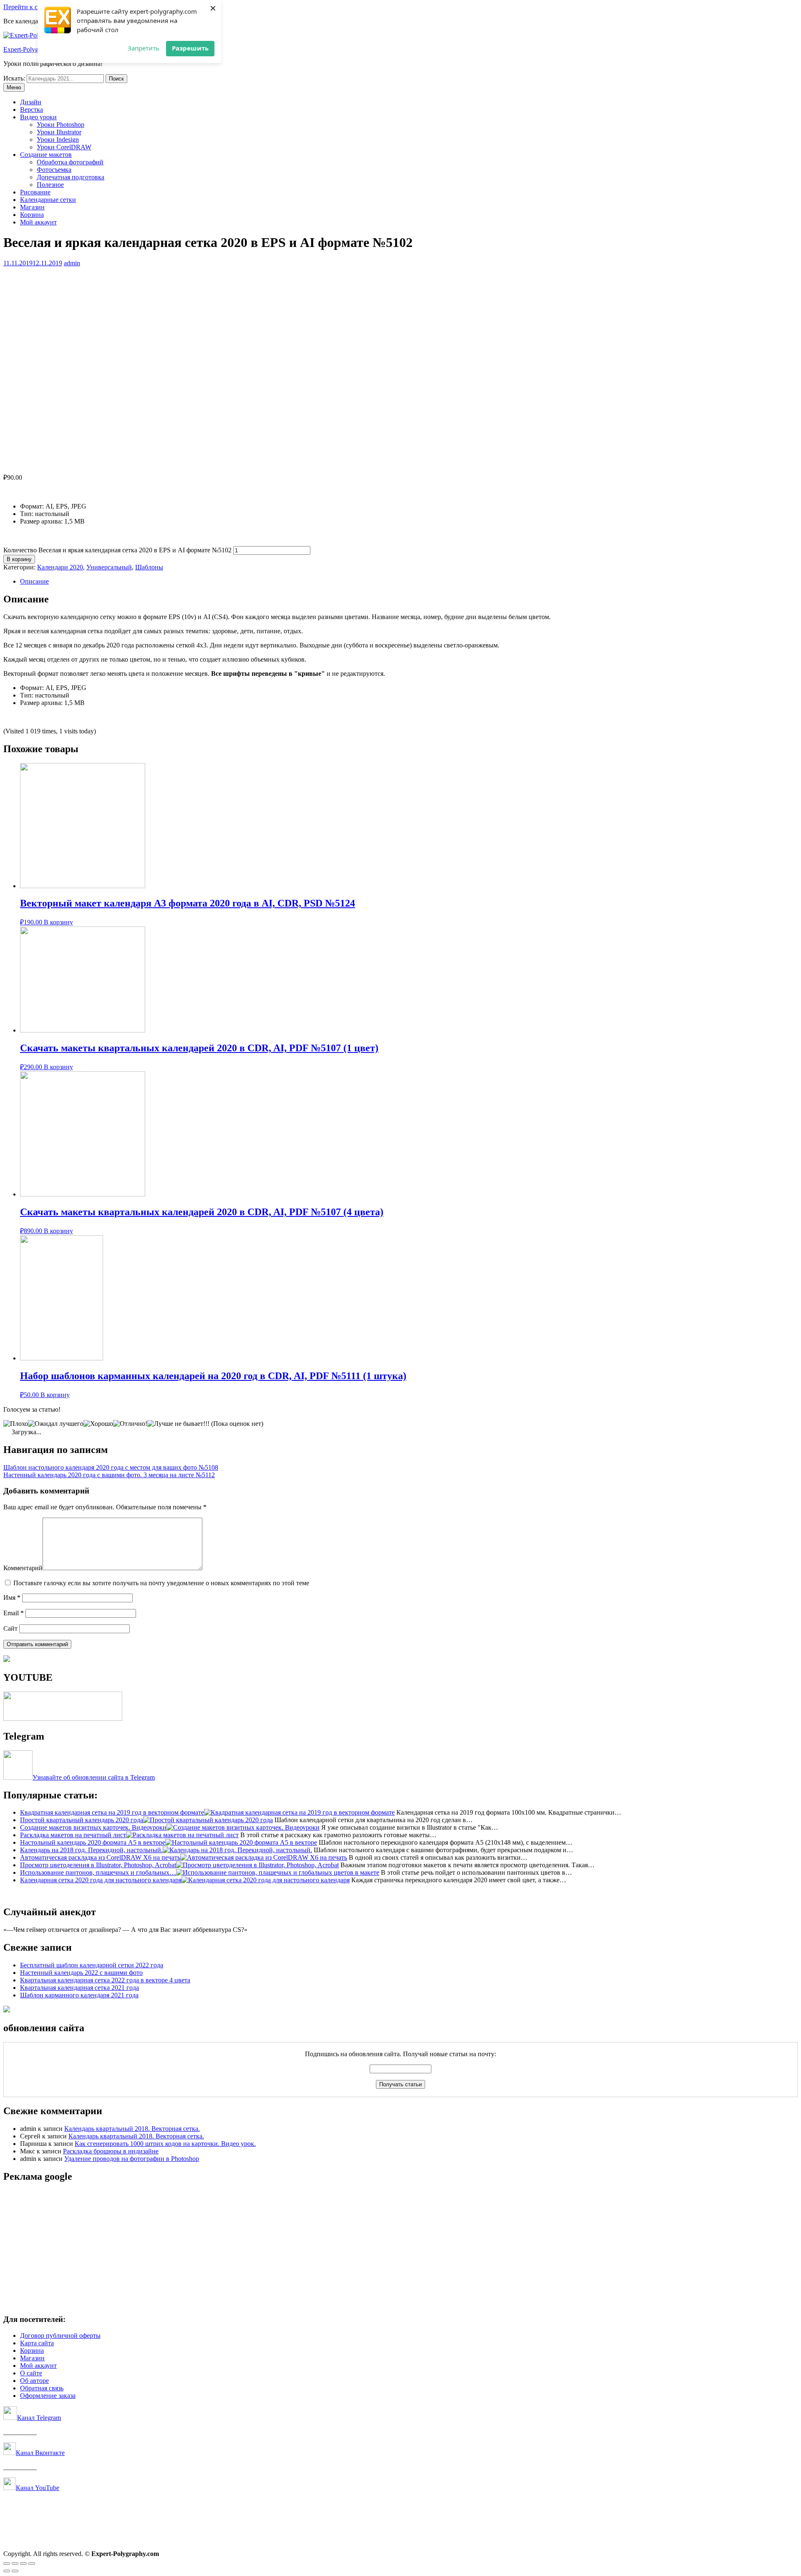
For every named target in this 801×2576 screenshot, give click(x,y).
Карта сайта (37, 2343)
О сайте (31, 2373)
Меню (14, 87)
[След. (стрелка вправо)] (15, 2571)
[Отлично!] (130, 1424)
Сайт (10, 1628)
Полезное (50, 185)
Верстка (31, 110)
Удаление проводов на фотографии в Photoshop (132, 2159)
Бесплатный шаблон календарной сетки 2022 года (92, 1965)
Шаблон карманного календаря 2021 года (79, 1995)
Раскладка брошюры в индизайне (111, 2151)
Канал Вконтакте (40, 2453)
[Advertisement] (254, 2249)
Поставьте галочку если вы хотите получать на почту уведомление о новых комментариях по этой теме (161, 1583)
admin (72, 263)
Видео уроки (38, 117)
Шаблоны (149, 567)
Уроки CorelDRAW (64, 147)
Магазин (32, 207)
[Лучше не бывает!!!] (178, 1424)
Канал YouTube (38, 2488)
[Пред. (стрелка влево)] (7, 2571)
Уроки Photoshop (60, 125)
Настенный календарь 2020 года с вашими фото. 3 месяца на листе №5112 (109, 1475)
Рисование (35, 192)
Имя (12, 1598)
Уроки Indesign (58, 140)
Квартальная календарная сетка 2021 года (79, 1988)
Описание (34, 581)
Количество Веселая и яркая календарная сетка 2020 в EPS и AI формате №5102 (117, 550)
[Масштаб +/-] (32, 2563)
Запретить (144, 48)
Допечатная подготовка (71, 177)
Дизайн (31, 102)
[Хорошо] (98, 1424)
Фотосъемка (54, 170)
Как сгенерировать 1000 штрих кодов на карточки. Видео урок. (165, 2144)
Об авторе (34, 2381)
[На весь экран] (23, 2563)
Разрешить (190, 48)
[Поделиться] (15, 2563)
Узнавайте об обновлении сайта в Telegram (94, 1777)
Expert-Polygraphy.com (35, 49)
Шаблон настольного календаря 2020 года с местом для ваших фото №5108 (111, 1467)
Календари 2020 (60, 567)
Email (14, 1613)
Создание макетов (46, 155)
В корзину (19, 559)
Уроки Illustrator (59, 132)
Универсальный (109, 567)
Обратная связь (42, 2388)
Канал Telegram (39, 2418)
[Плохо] (16, 1424)
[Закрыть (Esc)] (7, 2563)
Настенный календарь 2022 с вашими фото (81, 1973)
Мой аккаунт (38, 222)
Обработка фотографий (70, 162)
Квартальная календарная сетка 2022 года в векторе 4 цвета (105, 1980)
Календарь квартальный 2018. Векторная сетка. (132, 2129)
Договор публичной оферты (60, 2336)
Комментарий (23, 1568)
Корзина (32, 215)
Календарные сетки (48, 200)
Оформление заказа (48, 2396)
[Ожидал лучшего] (56, 1424)
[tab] (409, 582)
